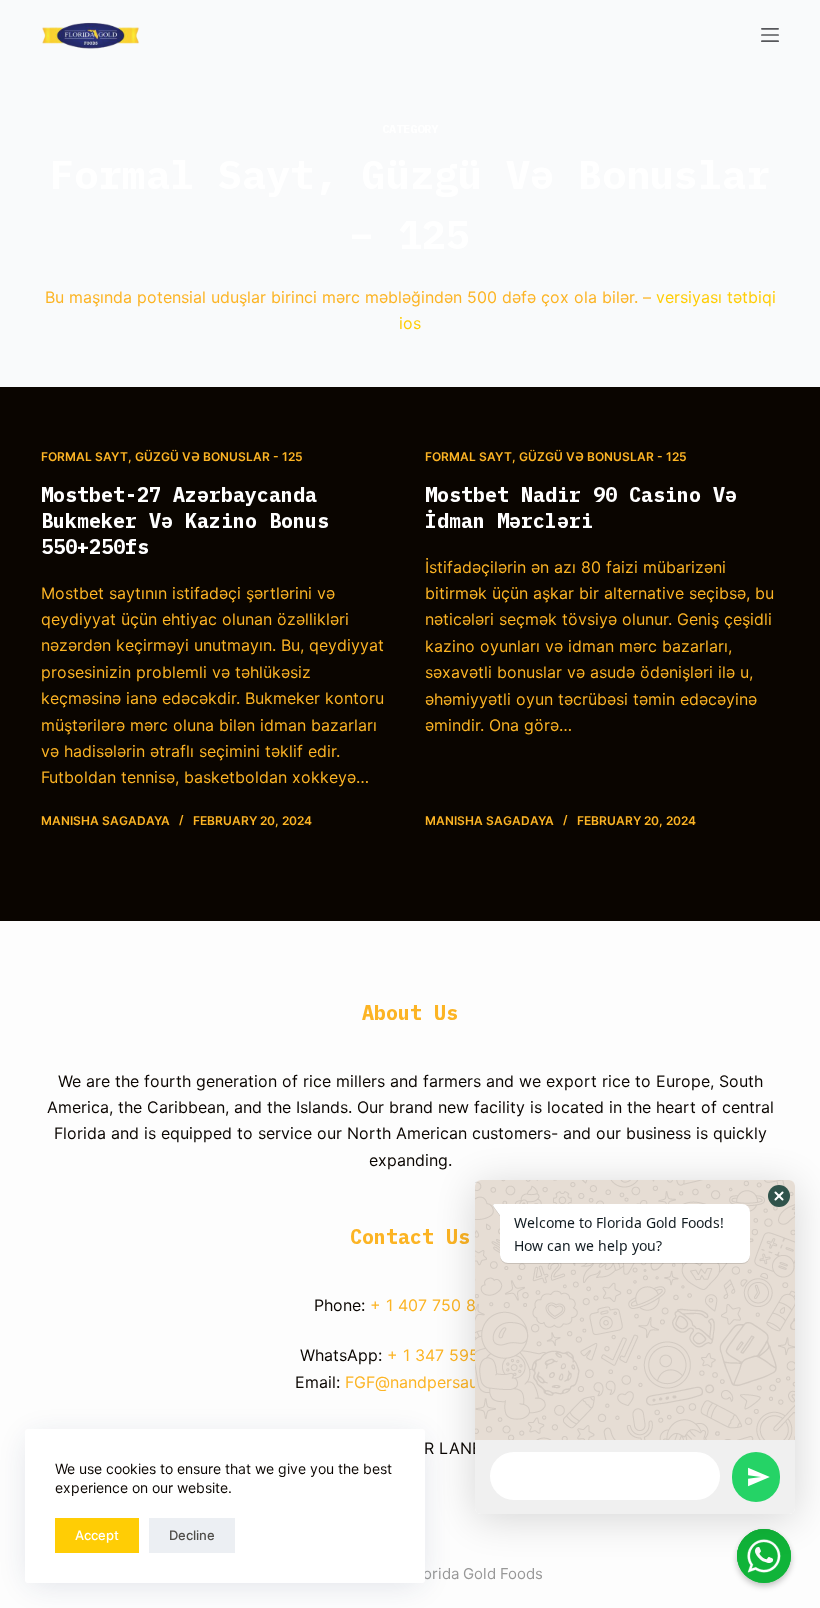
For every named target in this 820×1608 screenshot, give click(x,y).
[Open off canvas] (770, 35)
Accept (97, 1535)
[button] (779, 1196)
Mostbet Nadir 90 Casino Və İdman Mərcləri (581, 507)
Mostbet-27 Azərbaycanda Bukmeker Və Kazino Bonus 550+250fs (185, 520)
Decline (192, 1535)
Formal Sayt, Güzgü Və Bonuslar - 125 (172, 456)
